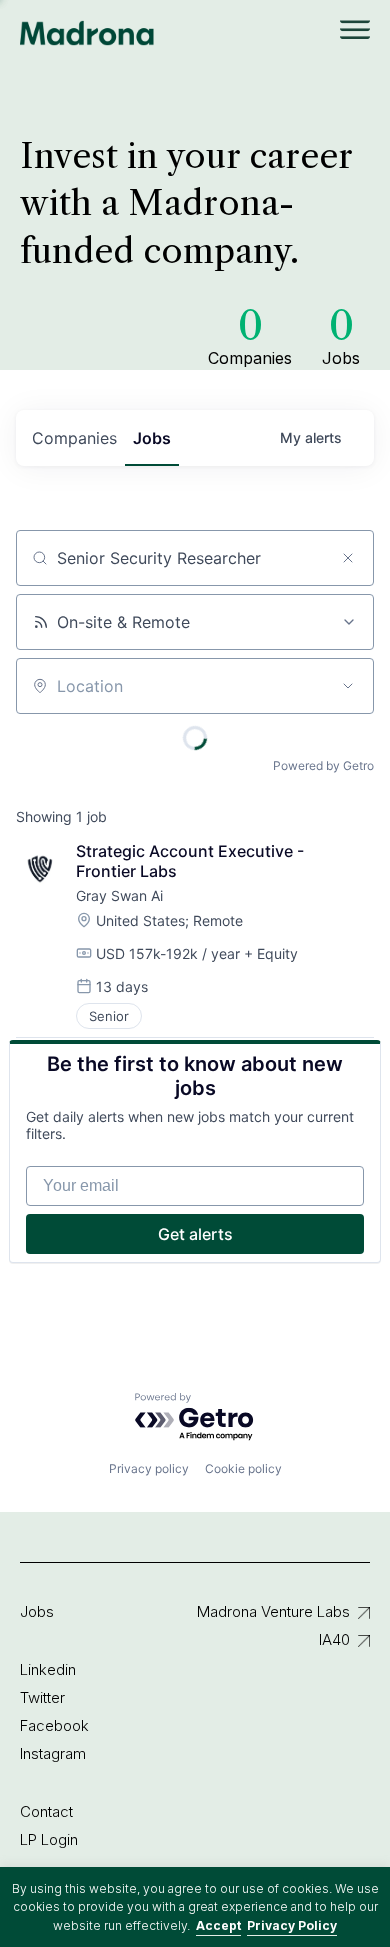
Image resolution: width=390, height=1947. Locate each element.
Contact (46, 1811)
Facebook (54, 1725)
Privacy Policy (292, 1925)
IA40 (334, 1639)
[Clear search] (348, 558)
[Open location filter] (348, 686)
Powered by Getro (323, 765)
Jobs (37, 1611)
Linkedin (48, 1669)
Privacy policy (149, 1468)
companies (74, 438)
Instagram (53, 1753)
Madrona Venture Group (87, 33)
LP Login (49, 1839)
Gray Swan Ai (119, 895)
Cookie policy (243, 1468)
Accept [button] (218, 1925)
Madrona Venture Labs (273, 1611)
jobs (152, 438)
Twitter (42, 1697)
